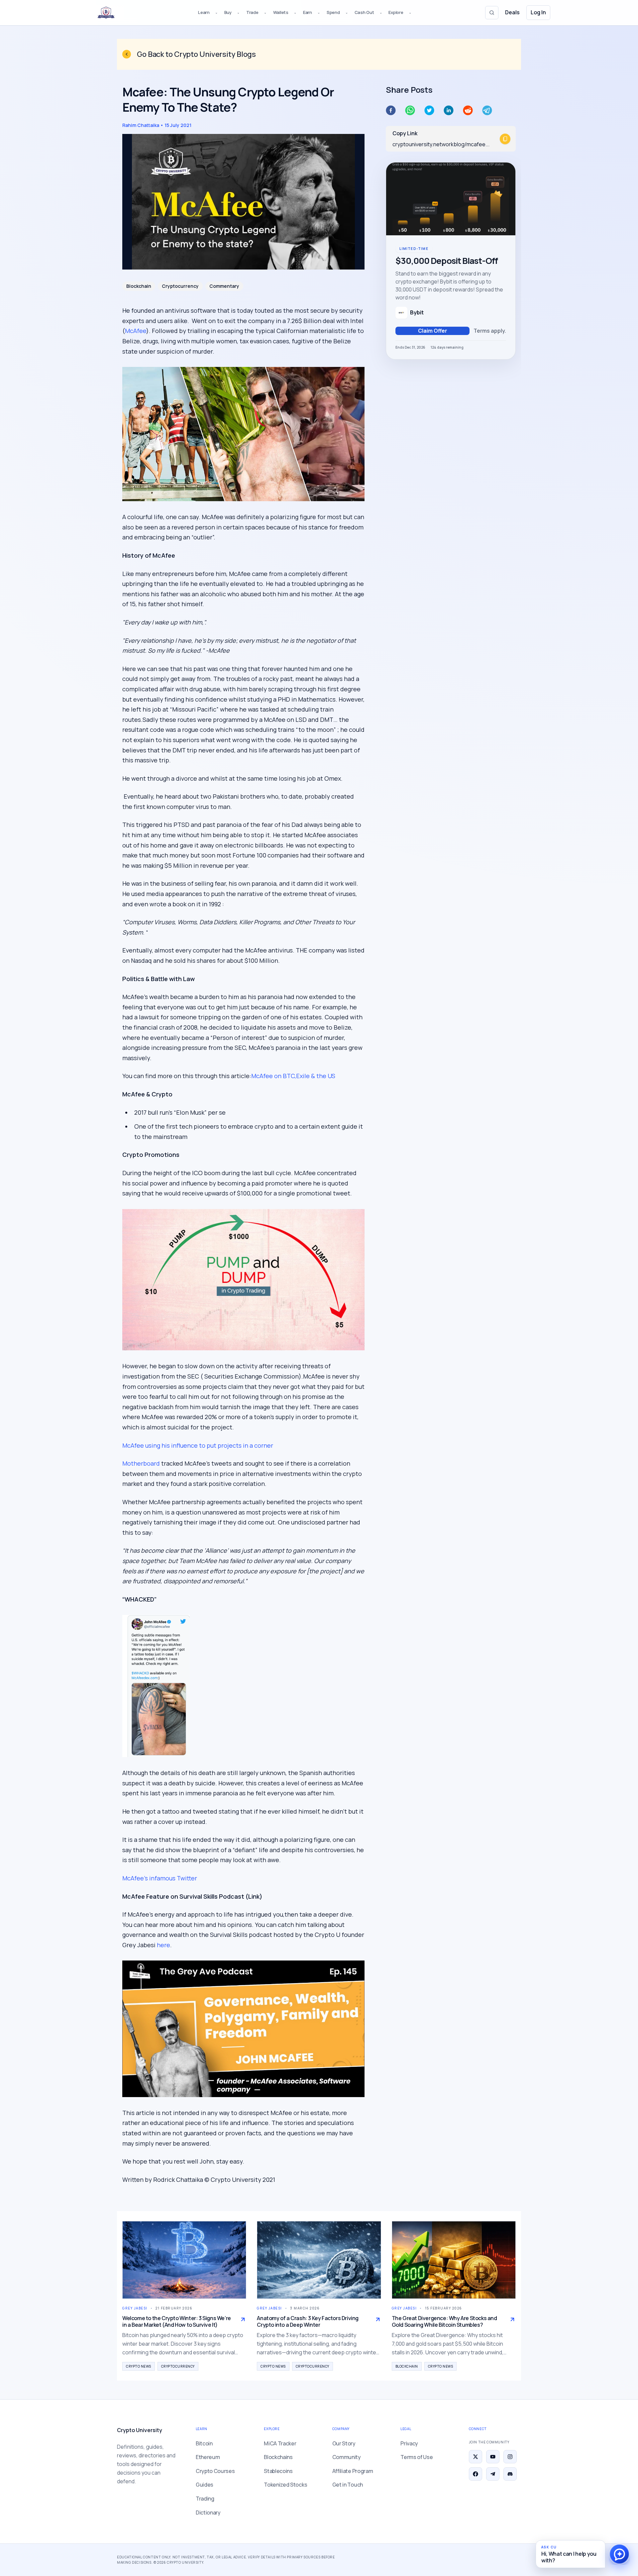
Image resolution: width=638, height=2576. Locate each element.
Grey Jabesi (135, 2308)
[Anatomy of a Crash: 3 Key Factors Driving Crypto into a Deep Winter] (319, 2260)
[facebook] (391, 110)
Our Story (344, 2443)
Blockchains (278, 2457)
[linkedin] (449, 110)
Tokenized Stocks (285, 2485)
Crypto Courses (215, 2471)
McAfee (136, 331)
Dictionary (208, 2513)
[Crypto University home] (106, 13)
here (163, 1945)
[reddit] (468, 110)
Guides (205, 2485)
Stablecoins (278, 2471)
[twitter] (429, 110)
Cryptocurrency (180, 286)
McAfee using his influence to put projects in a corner (198, 1445)
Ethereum (208, 2457)
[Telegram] (493, 2474)
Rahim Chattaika (141, 125)
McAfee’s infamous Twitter (160, 1878)
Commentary (224, 286)
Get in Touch (348, 2485)
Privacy (409, 2443)
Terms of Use (417, 2457)
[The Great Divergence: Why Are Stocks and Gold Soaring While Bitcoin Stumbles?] (454, 2260)
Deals (512, 12)
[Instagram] (510, 2457)
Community (347, 2457)
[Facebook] (476, 2474)
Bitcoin (204, 2443)
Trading (205, 2499)
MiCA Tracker (280, 2443)
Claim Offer (433, 331)
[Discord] (510, 2474)
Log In (538, 12)
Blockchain (139, 286)
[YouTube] (493, 2457)
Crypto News (139, 2366)
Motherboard (141, 1463)
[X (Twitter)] (476, 2457)
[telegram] (487, 110)
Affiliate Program (353, 2471)
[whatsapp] (410, 110)
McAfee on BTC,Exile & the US (293, 1076)
